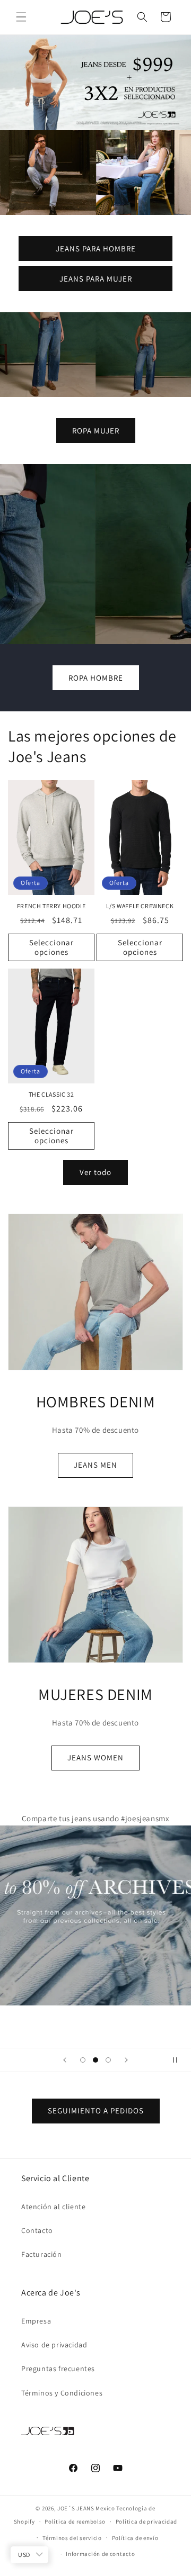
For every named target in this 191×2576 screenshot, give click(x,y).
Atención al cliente (53, 2207)
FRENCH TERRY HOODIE (51, 906)
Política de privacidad (146, 2521)
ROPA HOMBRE (96, 677)
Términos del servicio (72, 2538)
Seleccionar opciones (51, 947)
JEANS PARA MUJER (96, 278)
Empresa (36, 2321)
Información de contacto (100, 2554)
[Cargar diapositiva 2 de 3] (95, 2060)
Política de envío (135, 2538)
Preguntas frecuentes (58, 2369)
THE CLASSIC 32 (51, 1094)
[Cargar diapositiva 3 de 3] (108, 2060)
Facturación (42, 2254)
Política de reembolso (75, 2521)
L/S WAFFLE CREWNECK (140, 906)
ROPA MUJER (96, 430)
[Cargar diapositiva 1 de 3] (83, 2060)
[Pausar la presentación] (179, 2060)
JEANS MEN (95, 1465)
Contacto (37, 2230)
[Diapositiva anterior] (65, 2060)
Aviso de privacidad (54, 2345)
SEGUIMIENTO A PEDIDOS (96, 2110)
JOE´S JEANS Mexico (86, 2508)
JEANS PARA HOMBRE (96, 248)
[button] (21, 17)
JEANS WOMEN (95, 1757)
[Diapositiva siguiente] (126, 2060)
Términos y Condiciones (62, 2393)
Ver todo (95, 1172)
